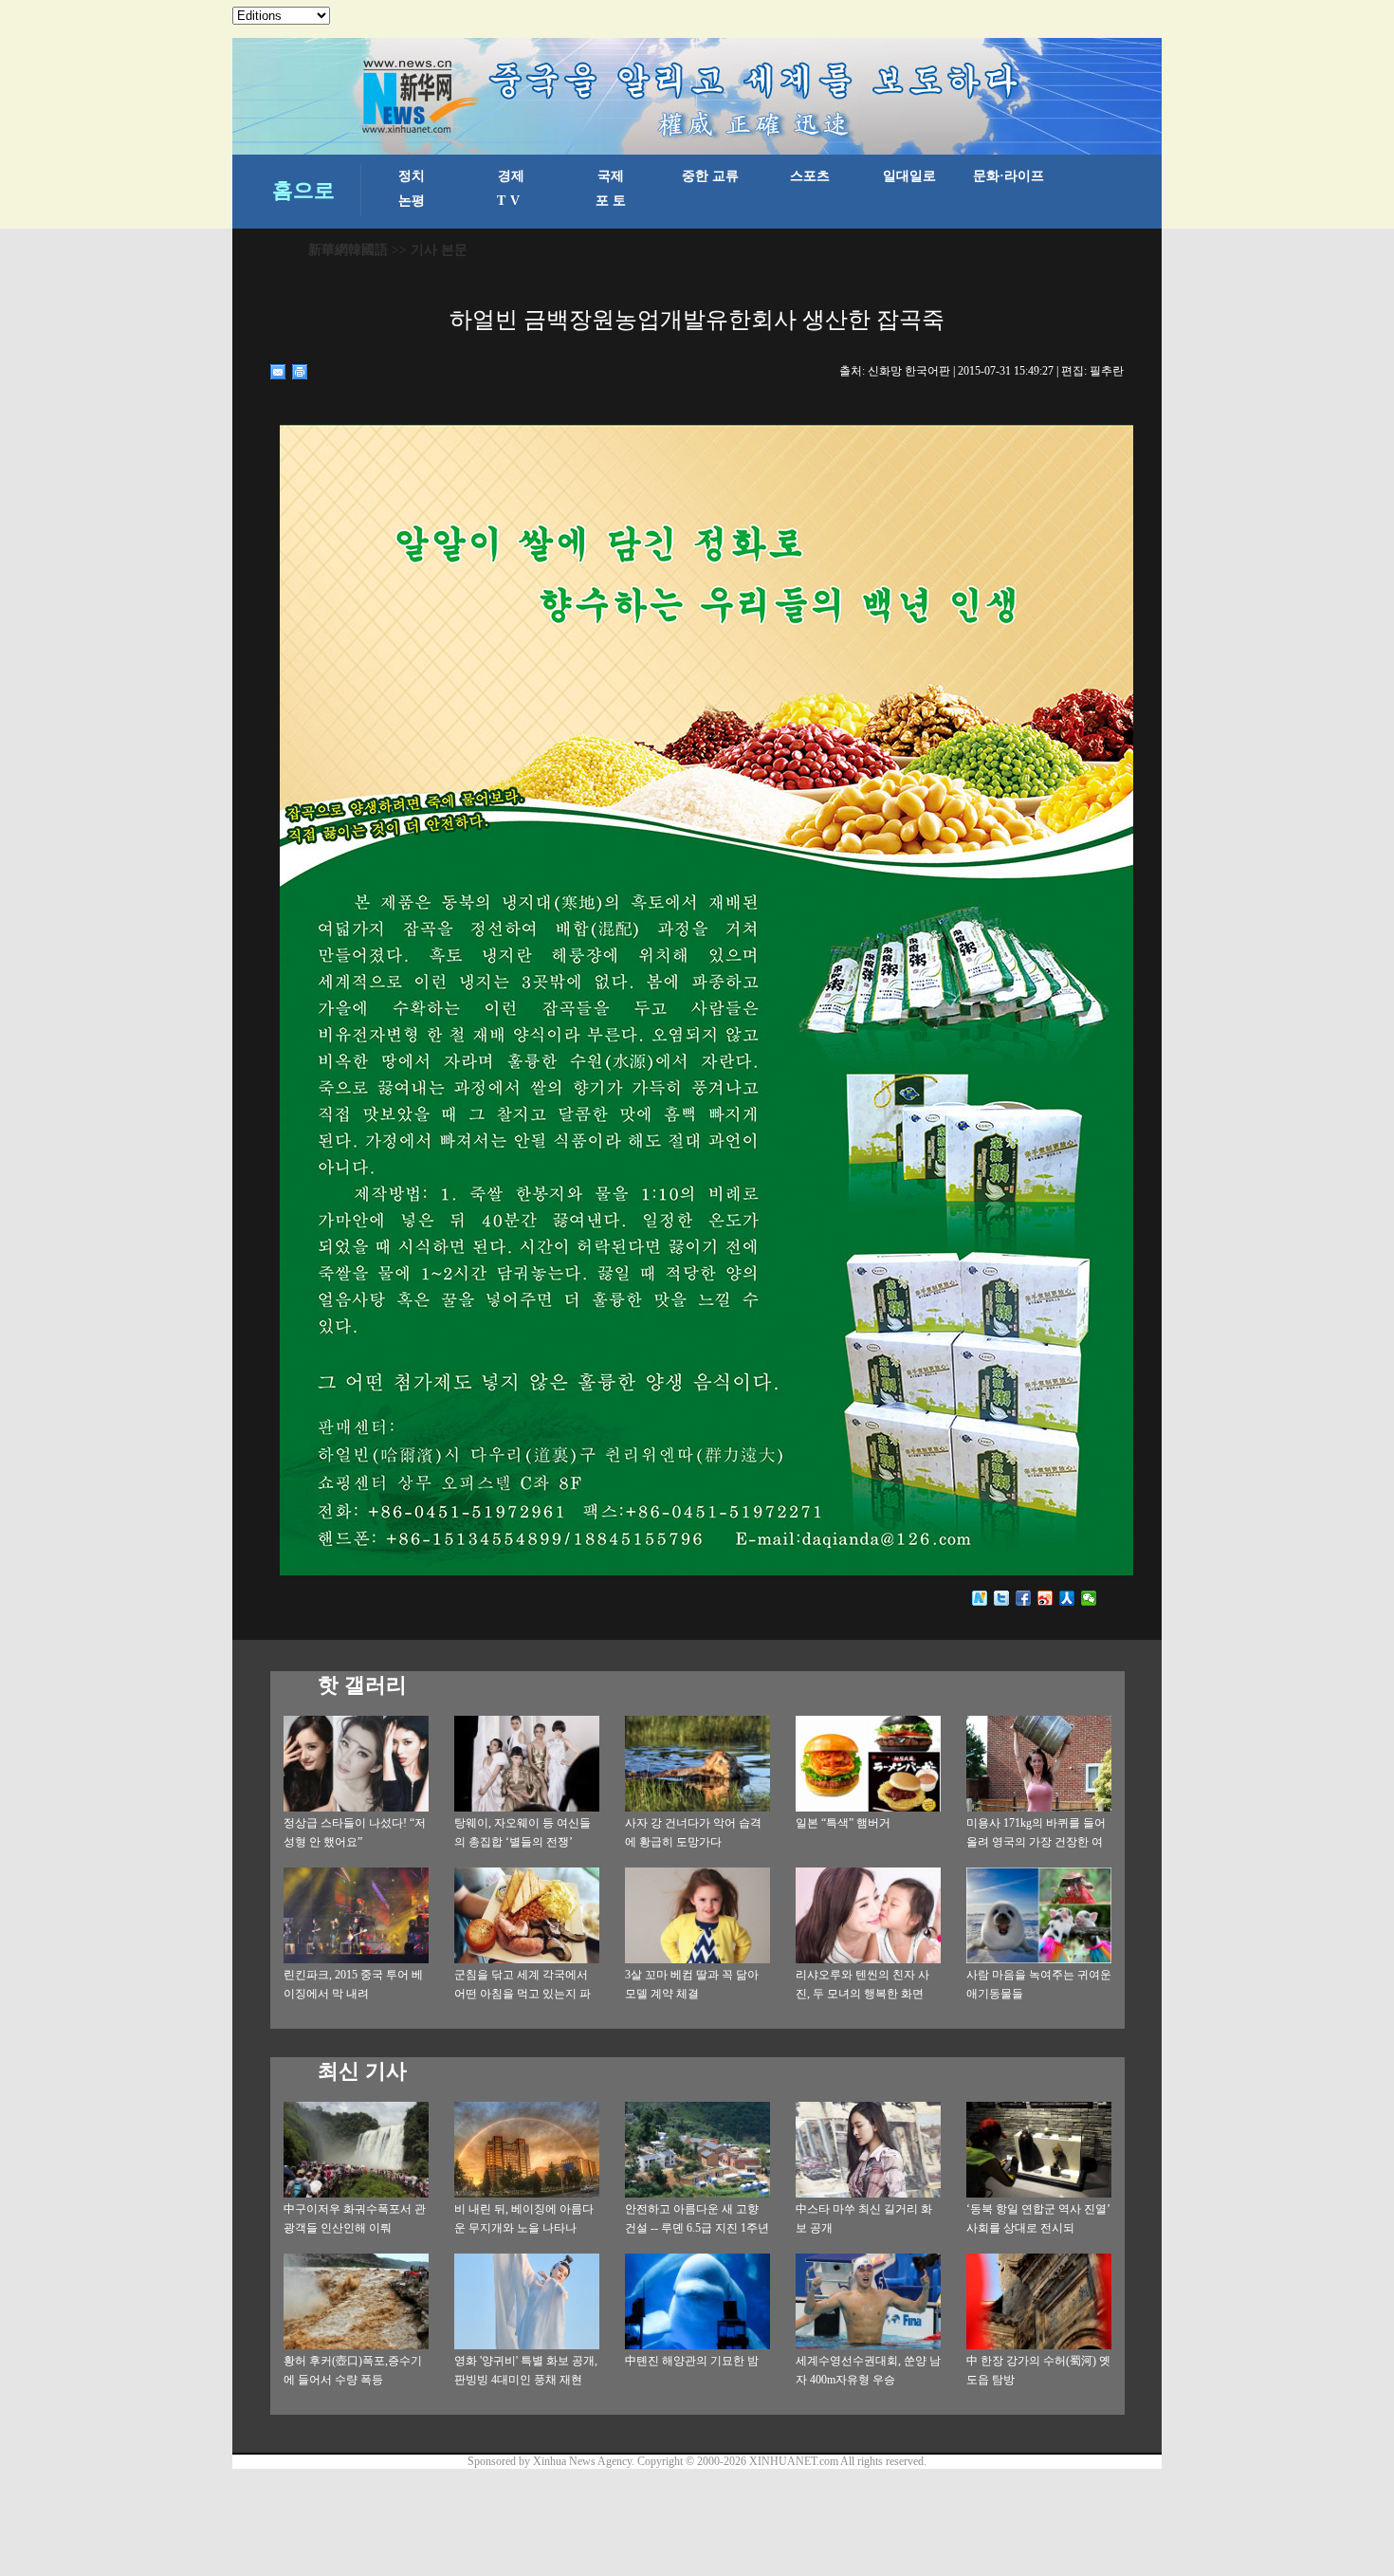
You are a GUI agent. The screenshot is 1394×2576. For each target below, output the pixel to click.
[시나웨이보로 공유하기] (1045, 1598)
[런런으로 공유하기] (1067, 1598)
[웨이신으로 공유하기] (1089, 1598)
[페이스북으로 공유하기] (1024, 1598)
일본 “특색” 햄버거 (843, 1823)
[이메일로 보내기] (278, 372)
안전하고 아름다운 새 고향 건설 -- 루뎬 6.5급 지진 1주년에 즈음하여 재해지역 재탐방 (697, 2228)
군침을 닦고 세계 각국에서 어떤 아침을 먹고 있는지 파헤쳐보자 (523, 1994)
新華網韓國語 (348, 250)
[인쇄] (300, 372)
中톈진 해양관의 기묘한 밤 (692, 2361)
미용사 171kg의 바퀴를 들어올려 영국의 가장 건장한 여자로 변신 (1036, 1842)
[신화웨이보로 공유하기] (980, 1598)
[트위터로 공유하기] (1002, 1598)
